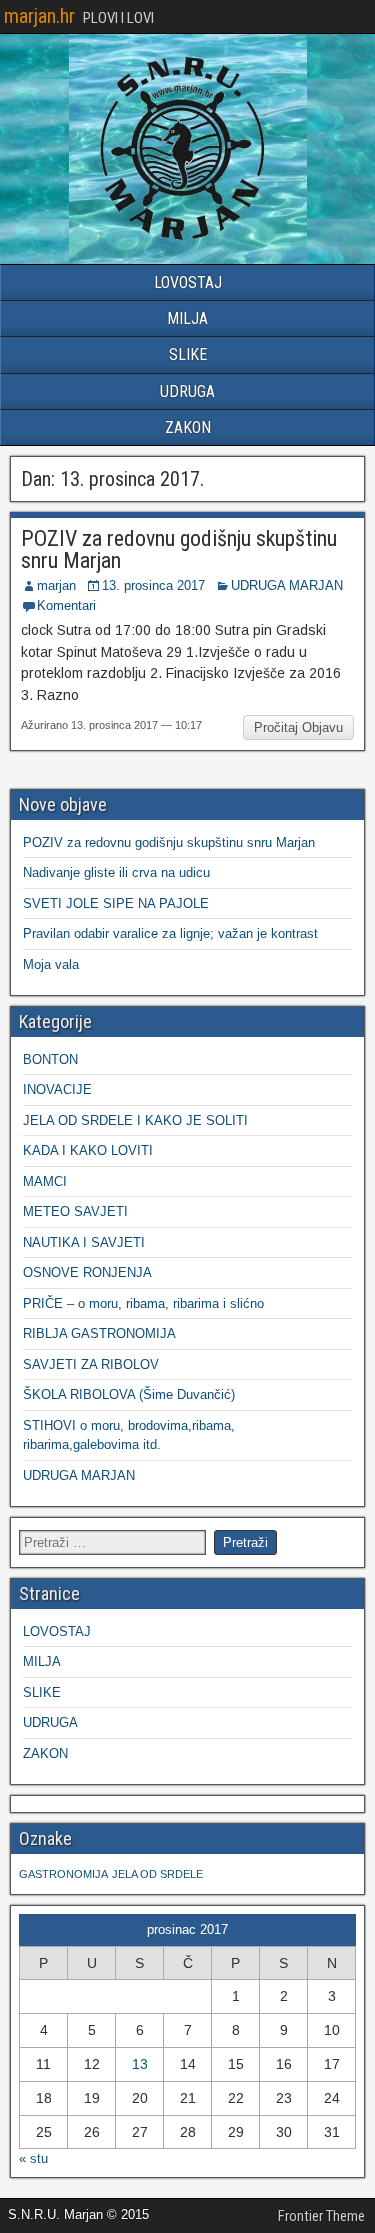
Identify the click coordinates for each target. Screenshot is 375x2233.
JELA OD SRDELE (157, 1874)
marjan (56, 585)
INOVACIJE (57, 1089)
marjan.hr (39, 16)
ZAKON (188, 427)
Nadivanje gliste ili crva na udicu (116, 872)
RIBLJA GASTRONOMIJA (99, 1333)
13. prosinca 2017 (153, 585)
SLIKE (188, 354)
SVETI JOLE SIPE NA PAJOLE (116, 903)
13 (140, 2064)
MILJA (187, 318)
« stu (33, 2158)
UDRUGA (187, 391)
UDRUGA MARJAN (287, 585)
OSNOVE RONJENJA (87, 1272)
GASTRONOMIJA (63, 1874)
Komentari (66, 605)
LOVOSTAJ (188, 282)
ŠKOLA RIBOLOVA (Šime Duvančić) (129, 1394)
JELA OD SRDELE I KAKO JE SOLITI (135, 1120)
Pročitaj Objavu (298, 727)
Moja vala (51, 964)
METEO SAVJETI (75, 1211)
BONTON (50, 1059)
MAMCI (45, 1181)
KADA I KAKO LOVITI (88, 1150)
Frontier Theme (321, 2216)
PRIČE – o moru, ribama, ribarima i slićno (143, 1303)
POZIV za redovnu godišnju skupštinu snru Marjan (179, 549)
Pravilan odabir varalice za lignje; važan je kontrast (170, 933)
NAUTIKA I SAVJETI (84, 1242)
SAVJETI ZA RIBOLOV (91, 1364)
